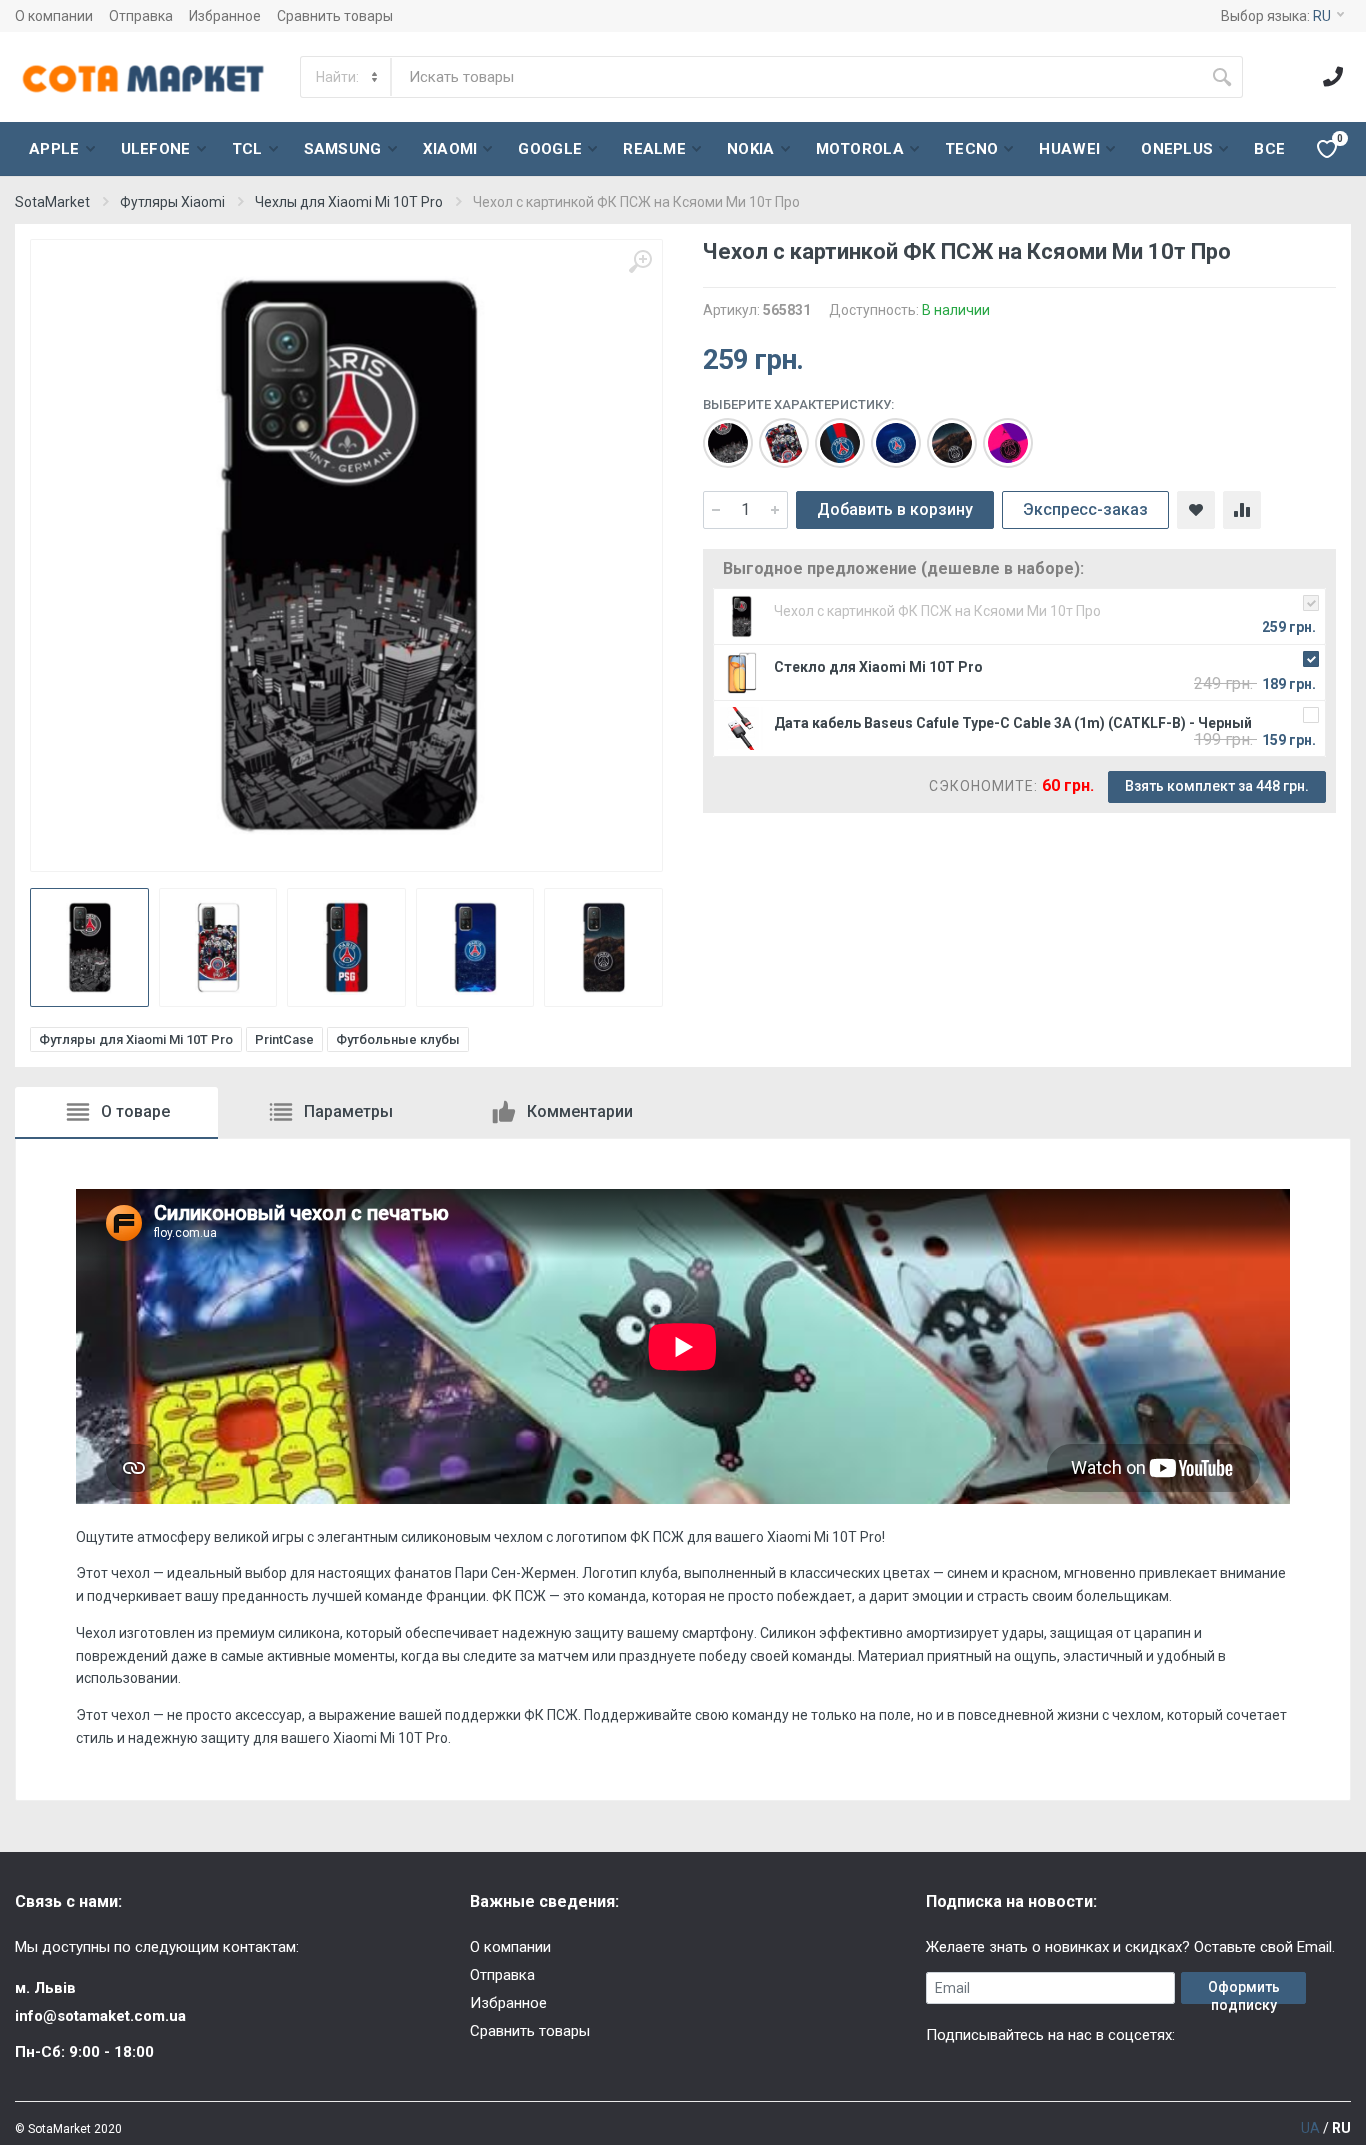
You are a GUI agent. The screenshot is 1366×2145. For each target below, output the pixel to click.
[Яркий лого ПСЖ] (998, 433)
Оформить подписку (1244, 1991)
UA (1310, 2128)
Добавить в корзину (895, 509)
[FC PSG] (718, 433)
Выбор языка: (1276, 16)
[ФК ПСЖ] (942, 433)
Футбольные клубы (398, 1039)
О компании (54, 16)
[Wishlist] (1196, 510)
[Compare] (1242, 510)
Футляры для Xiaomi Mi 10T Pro (136, 1039)
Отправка (141, 16)
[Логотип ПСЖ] (886, 433)
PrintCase (284, 1039)
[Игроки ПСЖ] (774, 433)
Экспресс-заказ (1085, 509)
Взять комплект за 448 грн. (1217, 786)
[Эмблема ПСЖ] (830, 433)
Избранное (225, 16)
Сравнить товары (335, 16)
